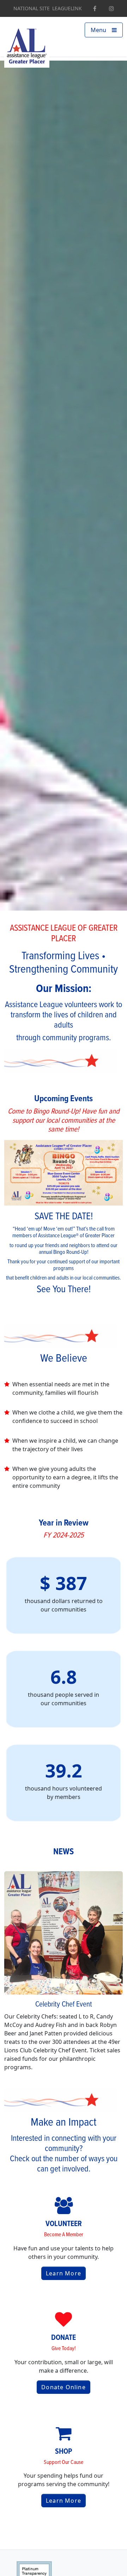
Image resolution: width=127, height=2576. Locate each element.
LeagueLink (67, 8)
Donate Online (64, 2387)
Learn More (64, 2273)
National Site (32, 8)
